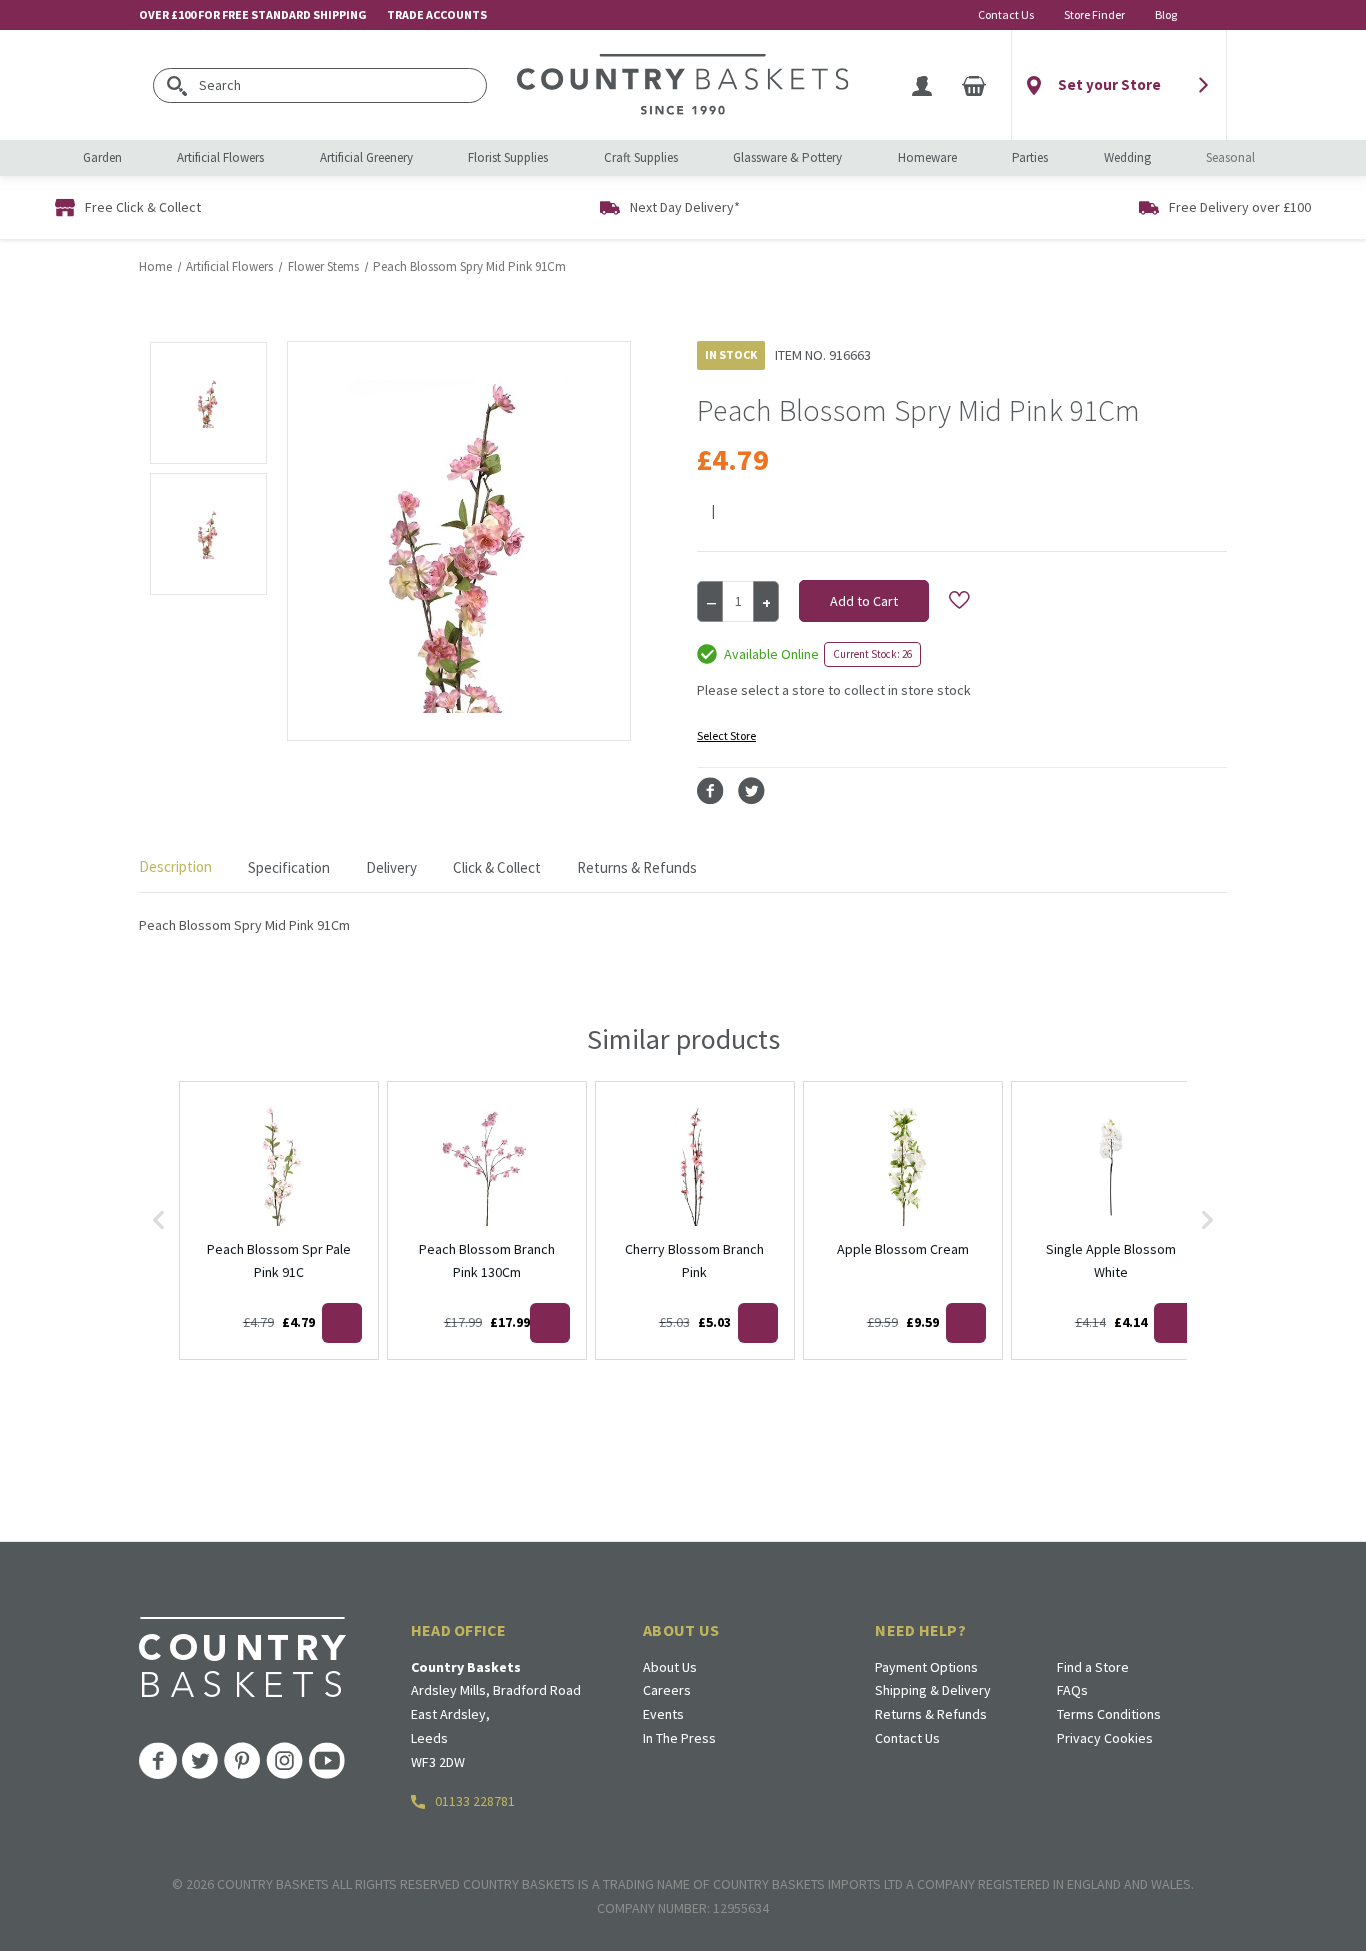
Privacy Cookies (1105, 1738)
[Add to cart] (342, 1323)
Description (175, 866)
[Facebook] (710, 791)
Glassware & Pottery (787, 157)
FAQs (1072, 1690)
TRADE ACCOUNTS (437, 14)
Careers (667, 1690)
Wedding (1127, 157)
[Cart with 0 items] (974, 85)
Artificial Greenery (366, 157)
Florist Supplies (508, 157)
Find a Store (1093, 1667)
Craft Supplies (641, 157)
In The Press (679, 1738)
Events (663, 1714)
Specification (289, 867)
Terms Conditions (1109, 1714)
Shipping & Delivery (933, 1690)
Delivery (391, 867)
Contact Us (1006, 14)
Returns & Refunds (637, 867)
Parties (1030, 157)
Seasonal (1230, 157)
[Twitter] (752, 791)
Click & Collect (497, 867)
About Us (670, 1667)
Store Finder (1094, 14)
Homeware (927, 157)
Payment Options (926, 1667)
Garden (102, 157)
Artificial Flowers (220, 157)
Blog (1166, 14)
